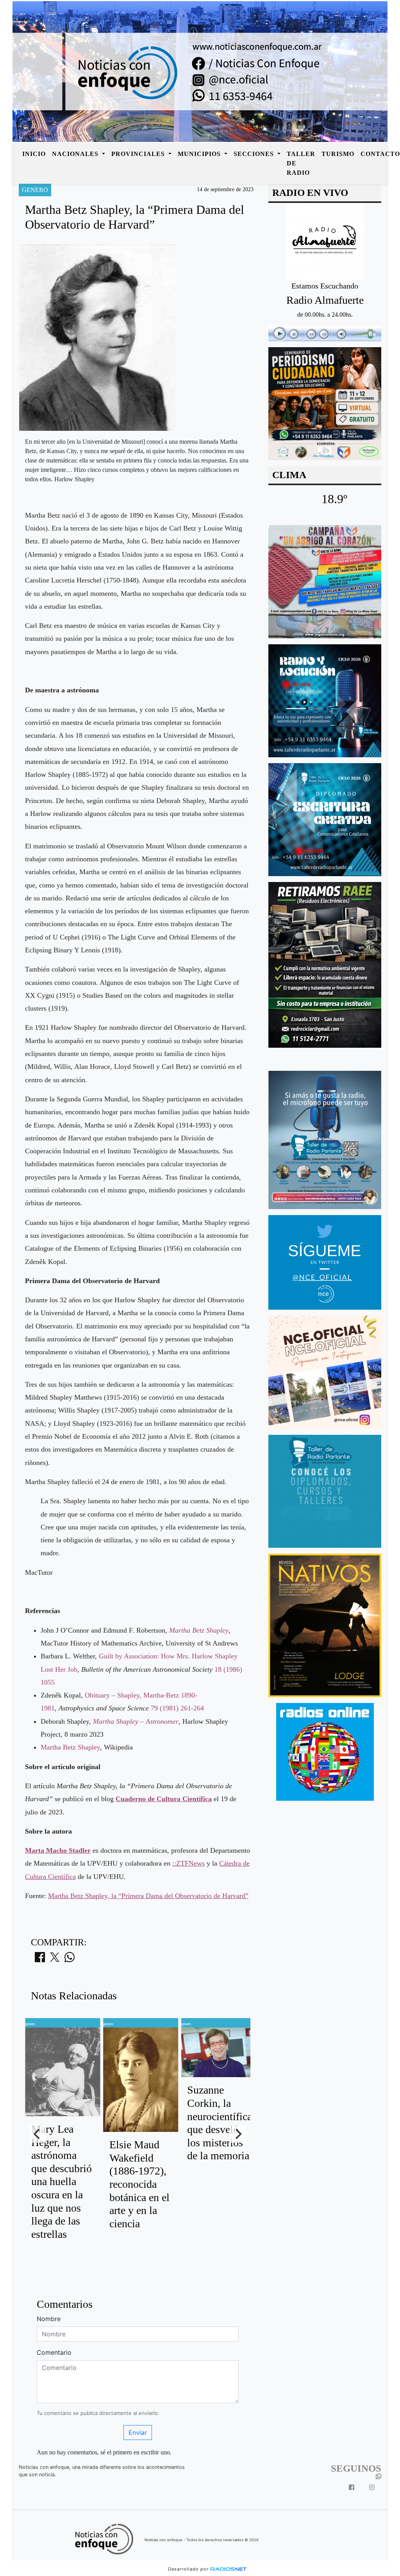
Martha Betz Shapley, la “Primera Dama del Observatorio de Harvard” (148, 1896)
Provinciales (139, 154)
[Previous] (37, 2134)
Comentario (54, 2352)
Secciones (255, 154)
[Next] (238, 2134)
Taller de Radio (301, 163)
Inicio (34, 154)
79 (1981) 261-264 (177, 1708)
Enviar (138, 2433)
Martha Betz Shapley (70, 1747)
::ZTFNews (188, 1863)
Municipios (200, 154)
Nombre (49, 2319)
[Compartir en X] (55, 1959)
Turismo (338, 154)
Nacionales (76, 154)
